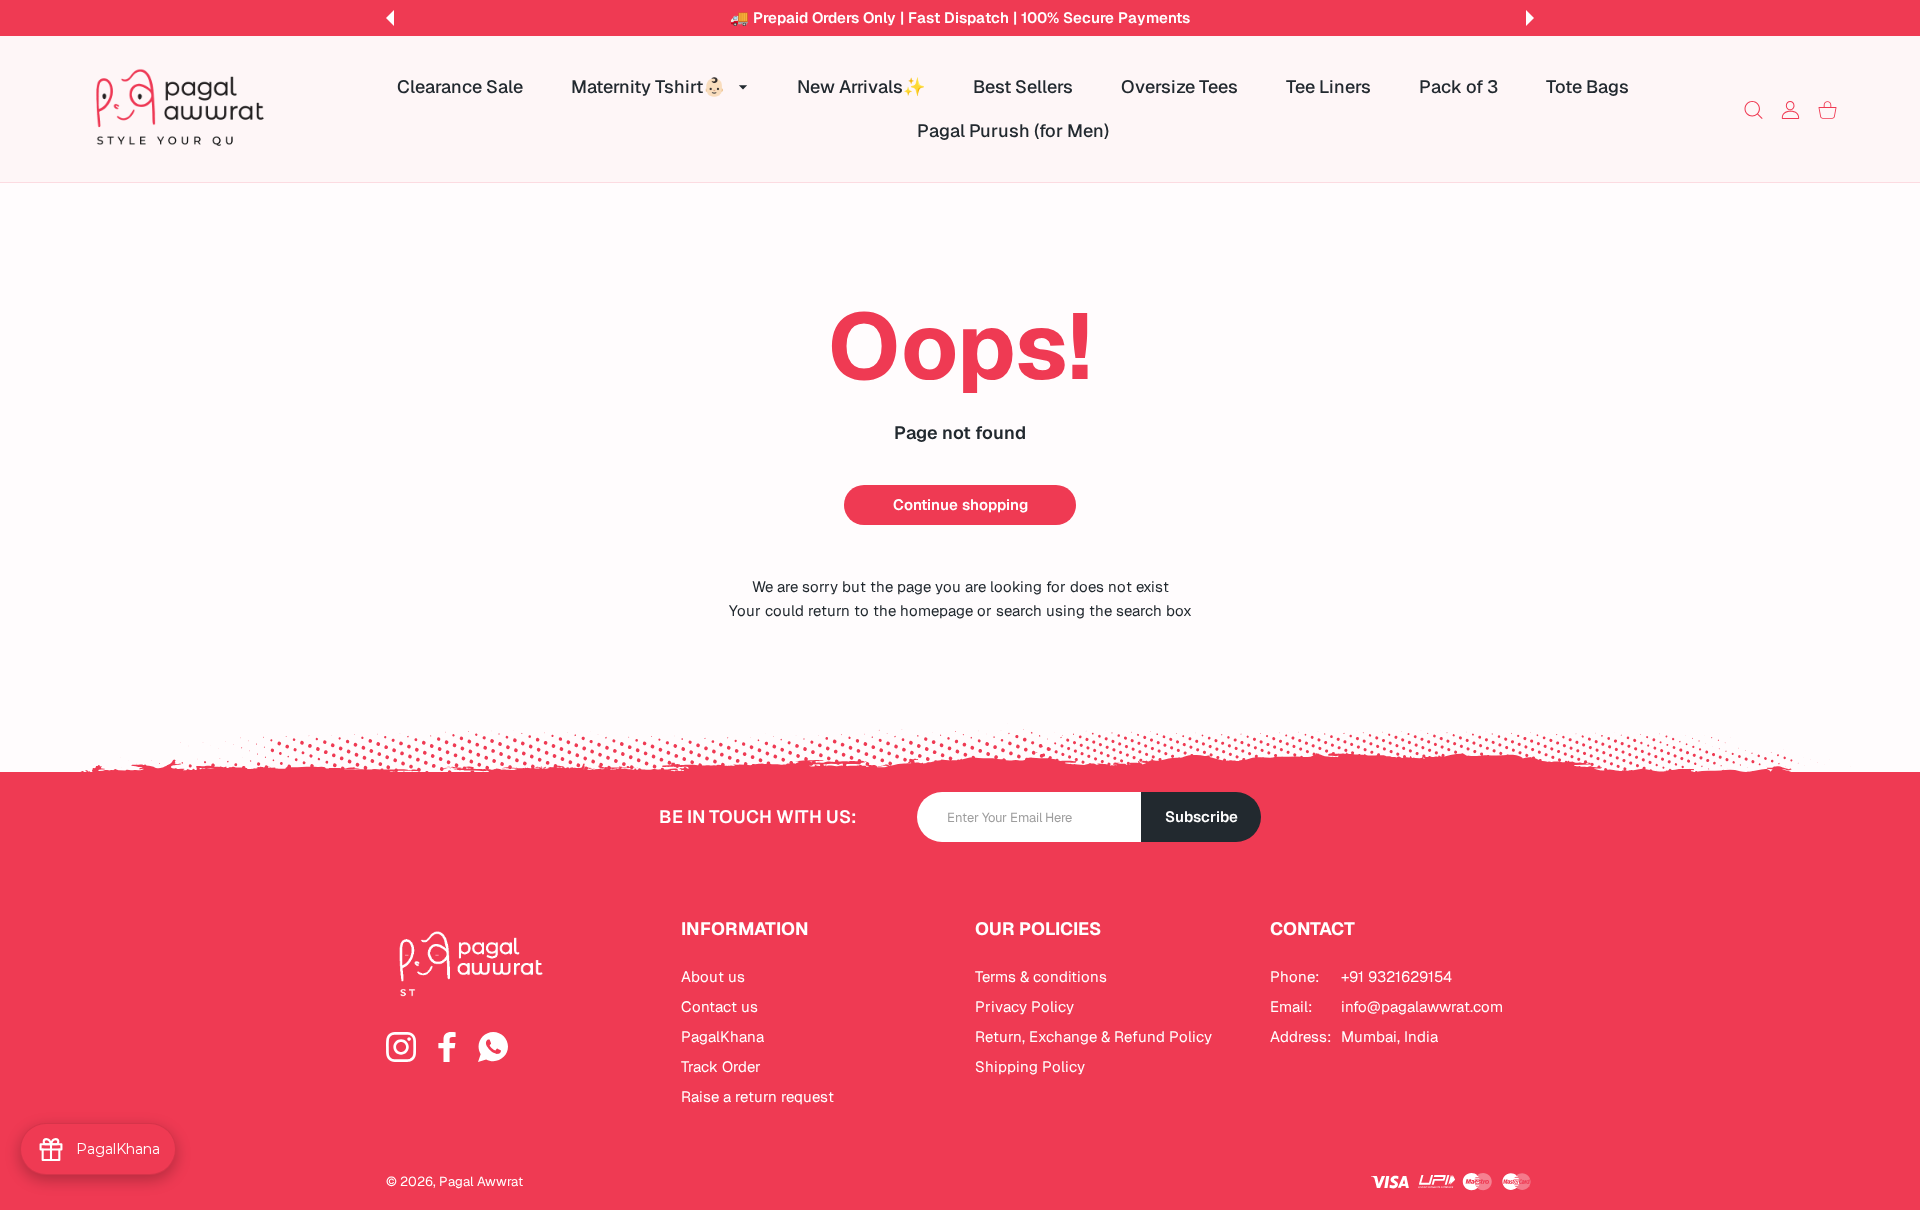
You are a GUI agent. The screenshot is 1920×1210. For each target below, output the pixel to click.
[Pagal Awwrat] (180, 109)
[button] (390, 18)
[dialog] (1753, 109)
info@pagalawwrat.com (1422, 1006)
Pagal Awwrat (481, 1181)
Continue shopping (960, 504)
